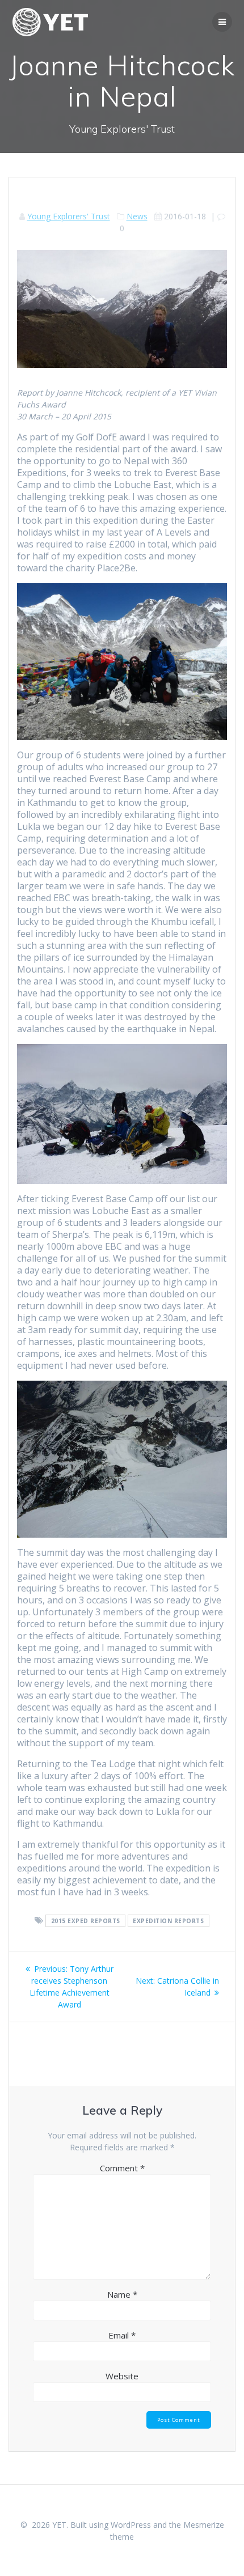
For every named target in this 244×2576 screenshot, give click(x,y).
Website (122, 2376)
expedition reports (168, 1921)
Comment (122, 2168)
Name (122, 2294)
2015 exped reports (86, 1921)
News (137, 216)
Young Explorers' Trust (69, 216)
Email (122, 2335)
